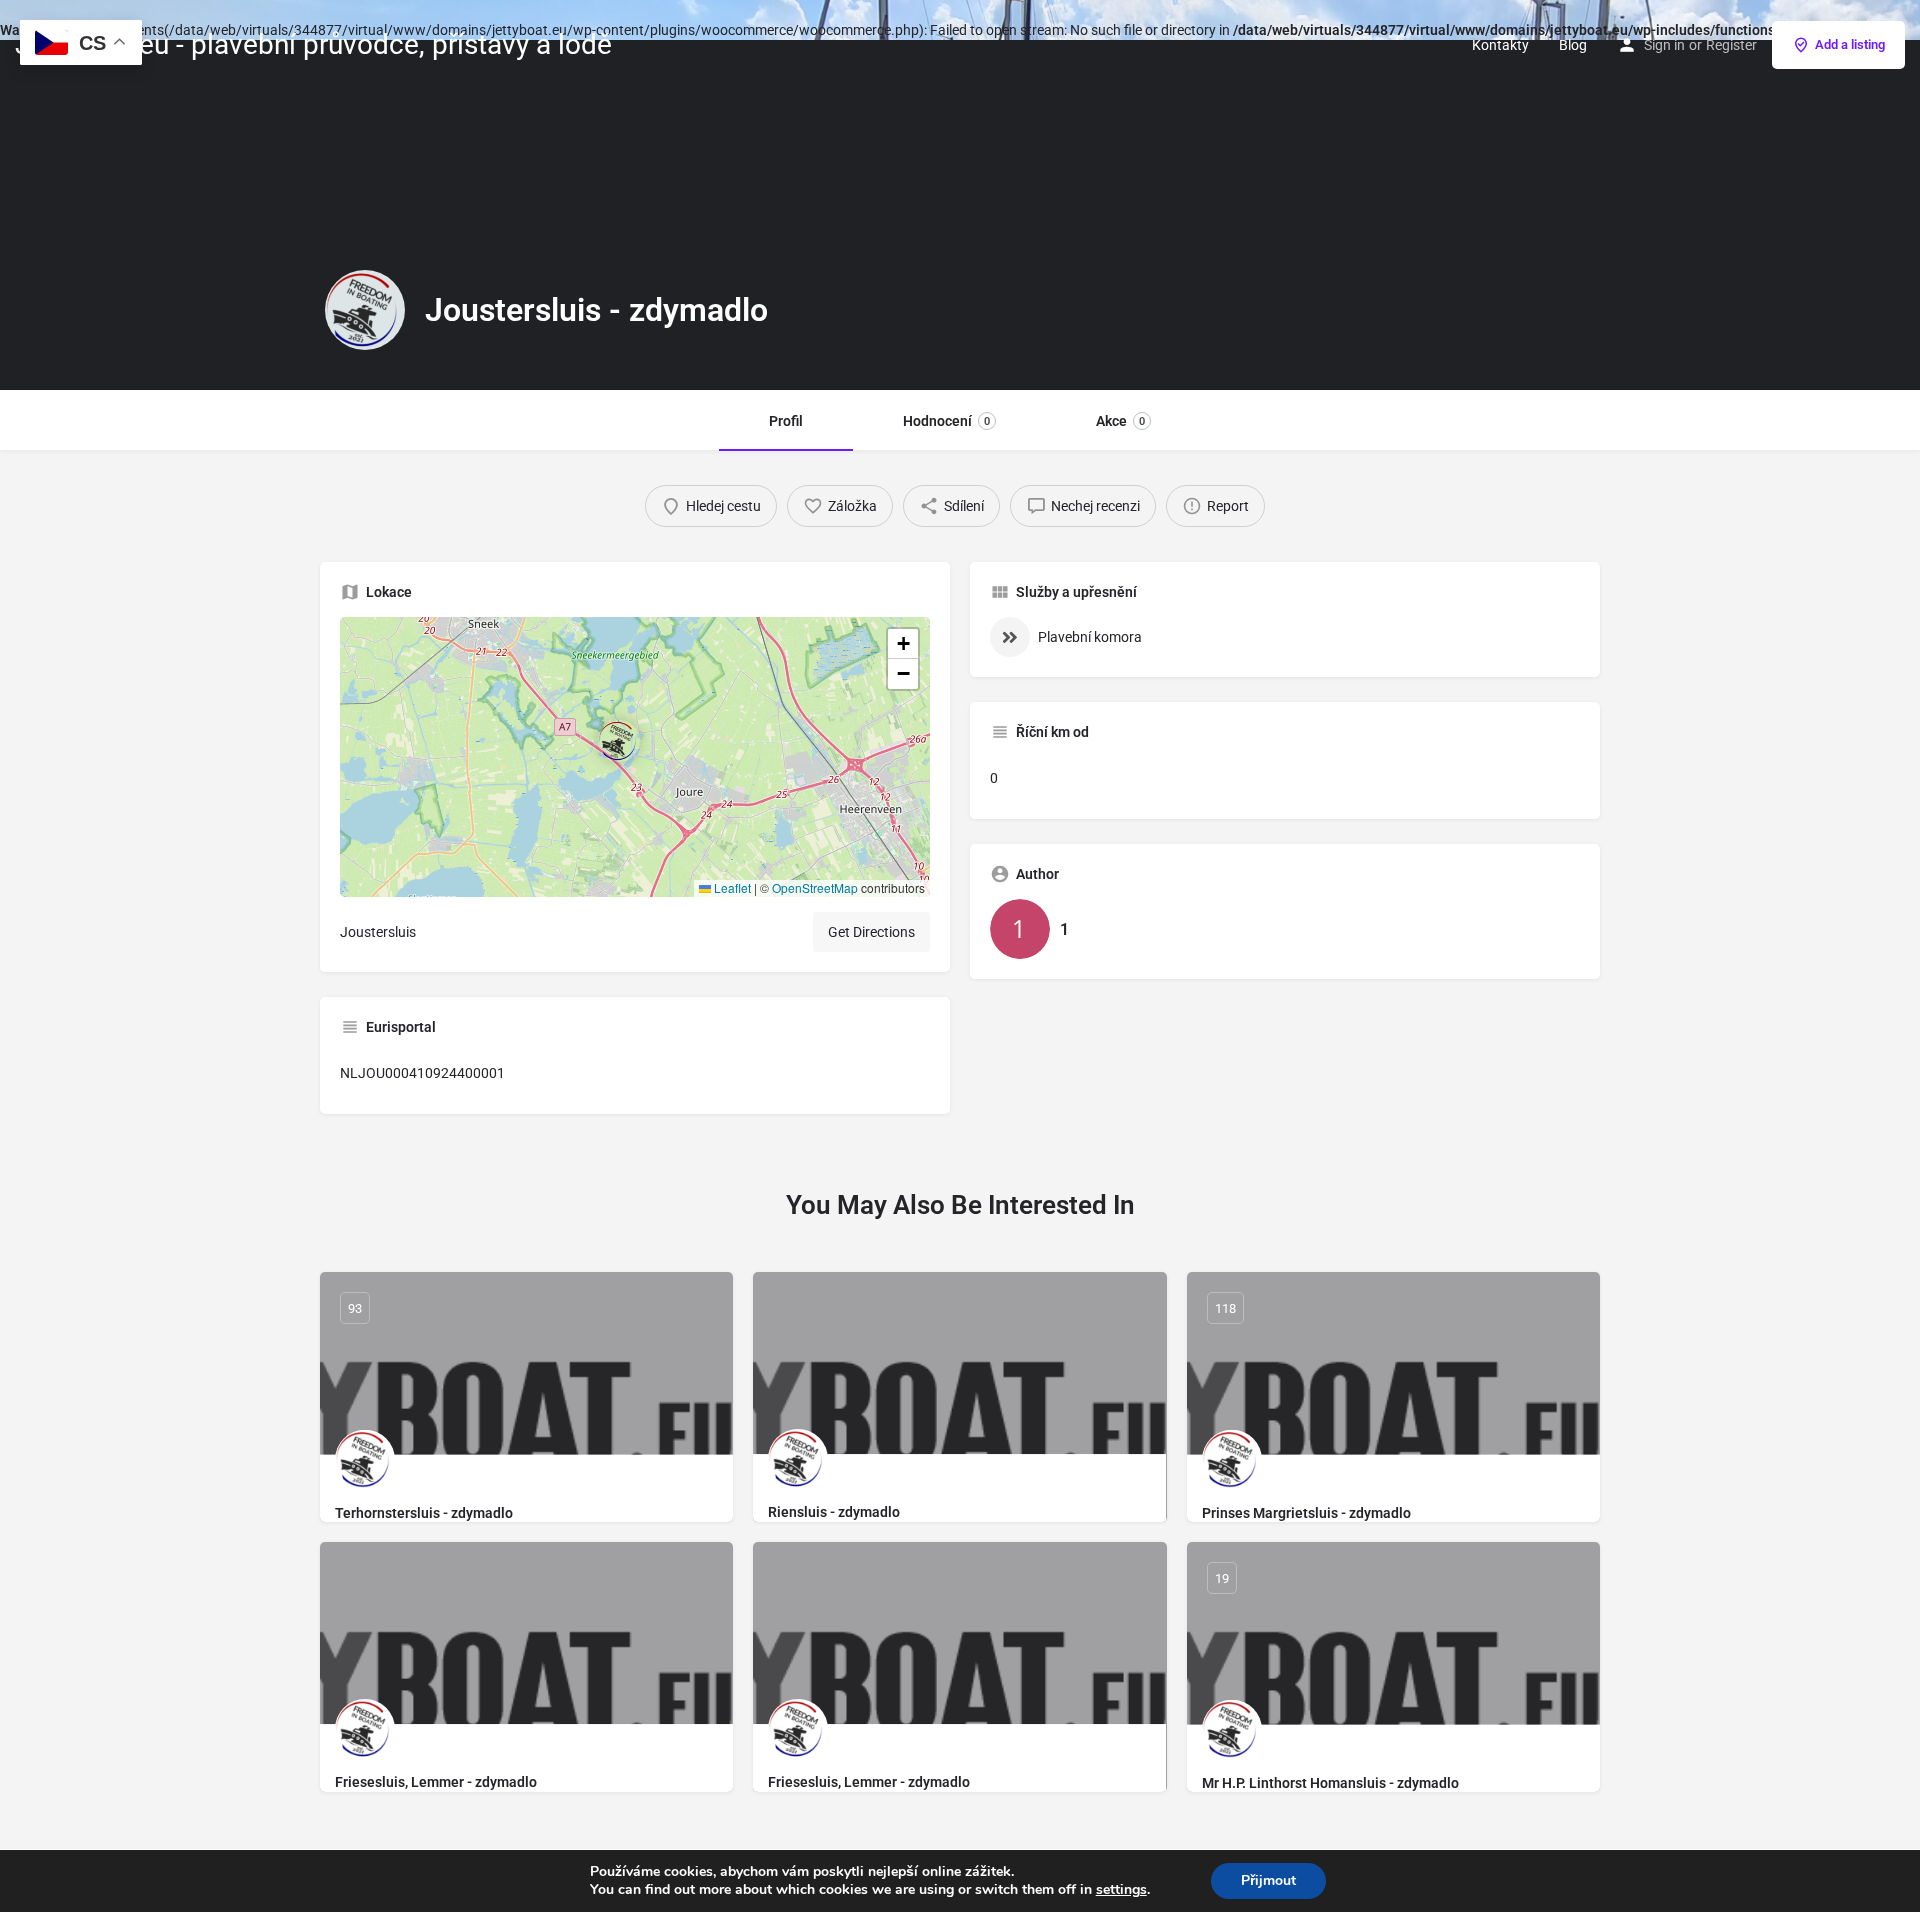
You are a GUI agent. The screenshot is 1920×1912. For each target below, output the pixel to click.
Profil (786, 421)
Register (1731, 45)
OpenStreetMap (815, 887)
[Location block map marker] (619, 741)
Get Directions (871, 932)
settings (1121, 1890)
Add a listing (1850, 44)
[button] (635, 757)
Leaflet (731, 887)
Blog (1573, 45)
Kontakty (1500, 45)
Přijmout (1268, 1880)
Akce (1120, 421)
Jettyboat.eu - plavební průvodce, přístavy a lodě (313, 44)
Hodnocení (946, 421)
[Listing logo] (365, 310)
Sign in (1664, 45)
